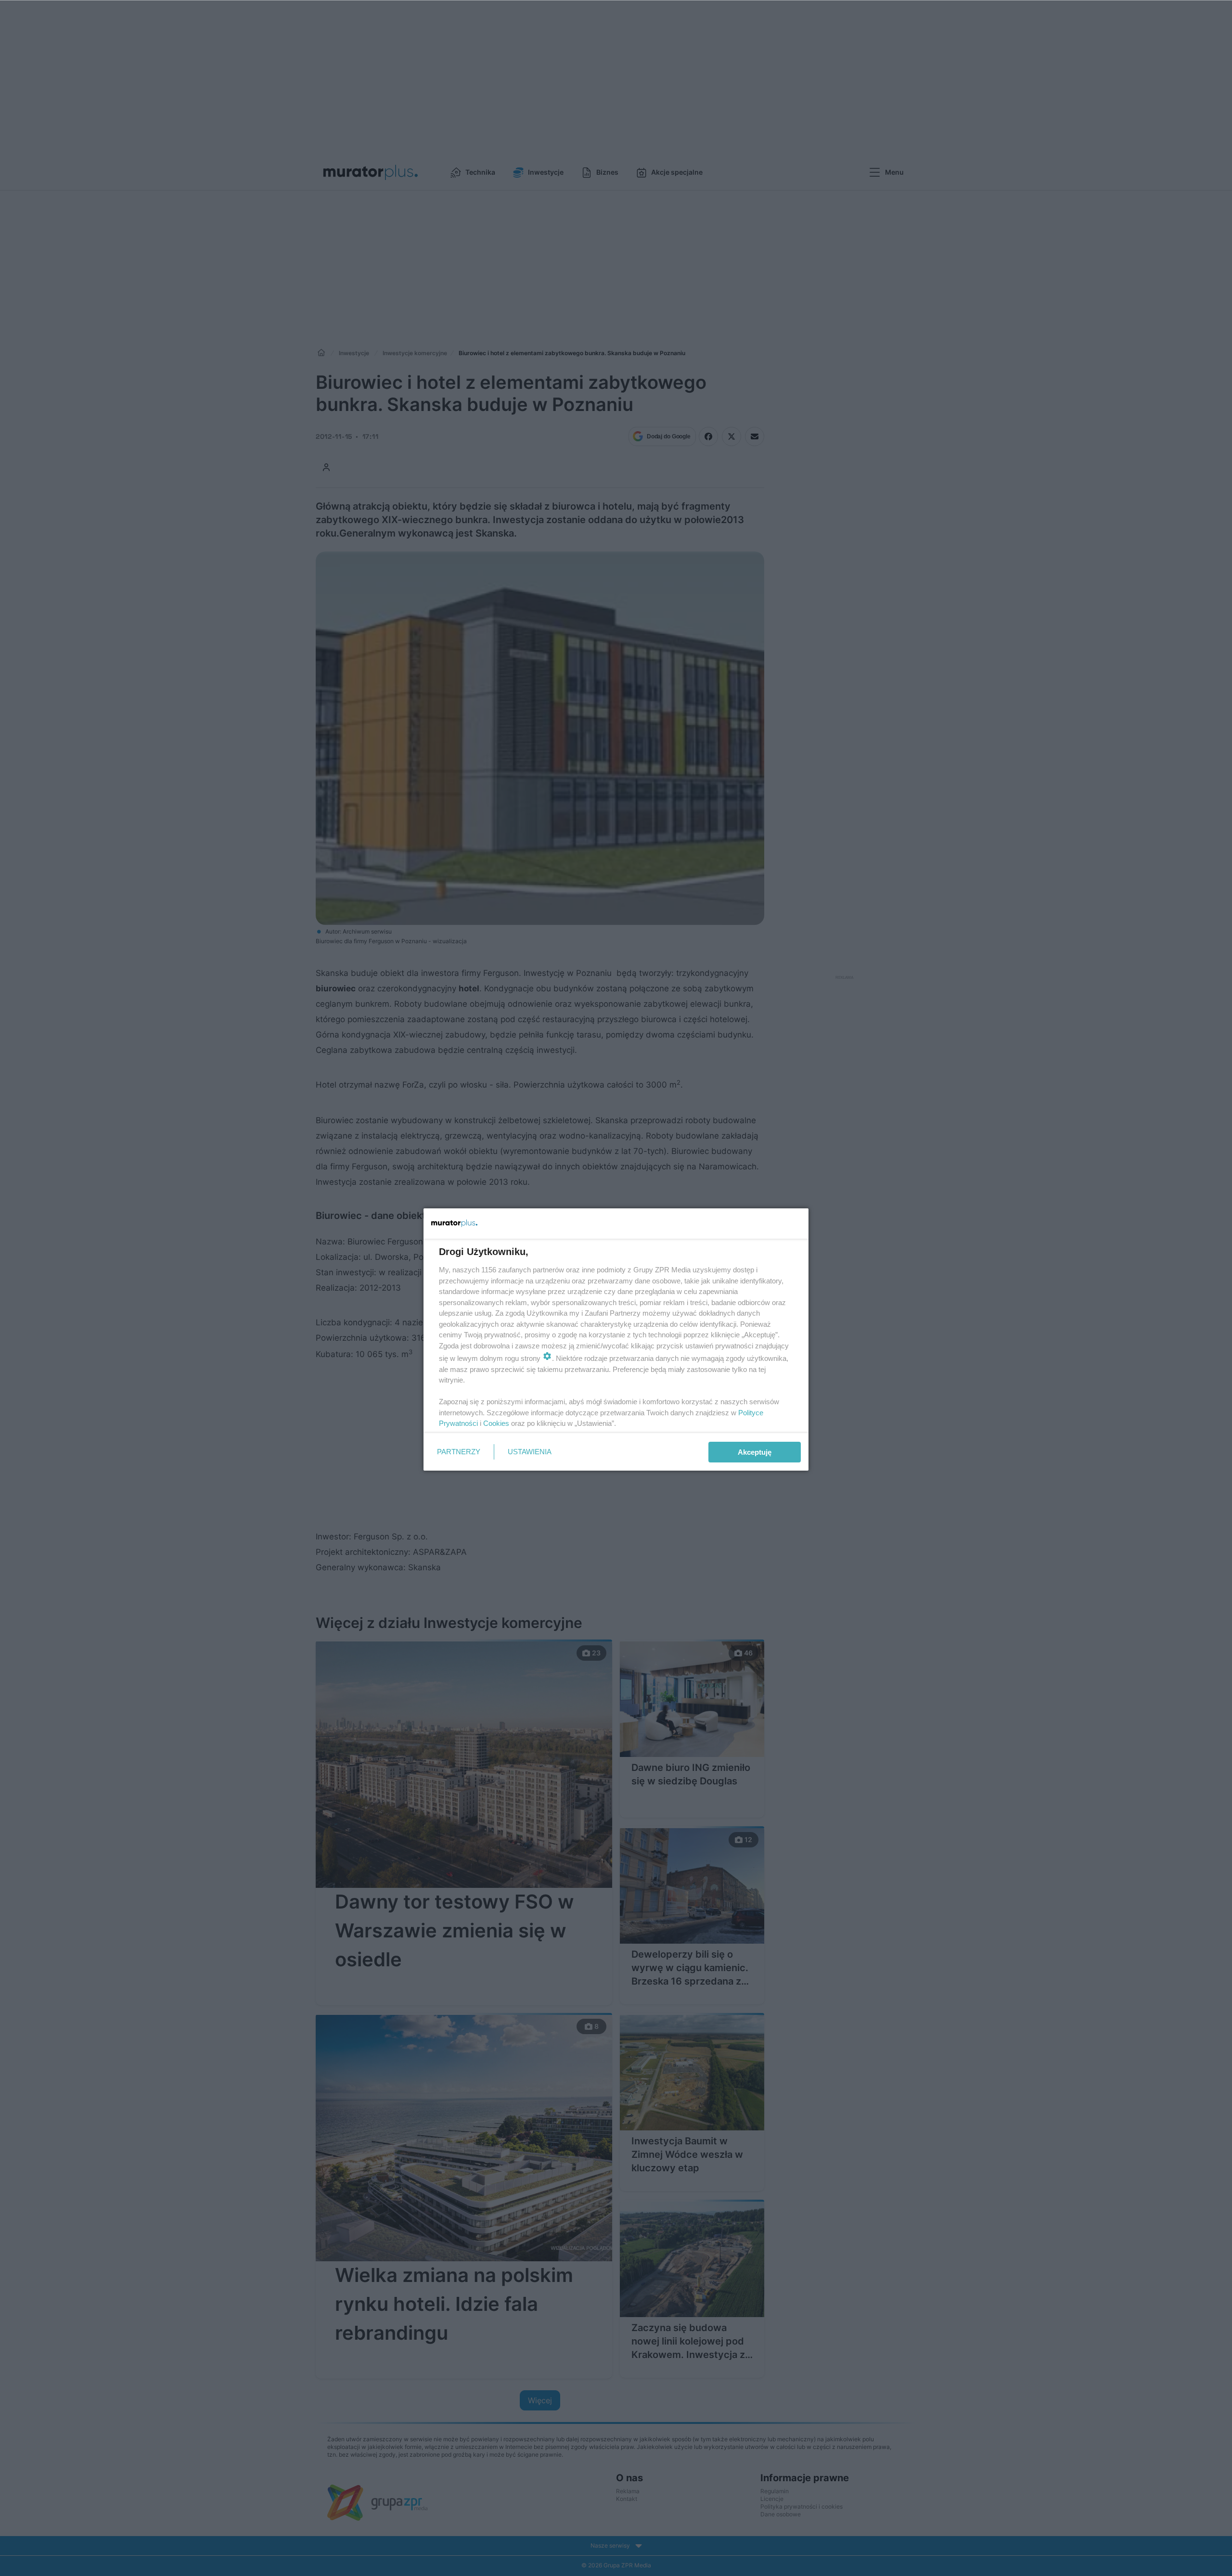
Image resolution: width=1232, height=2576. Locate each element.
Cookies (496, 1423)
